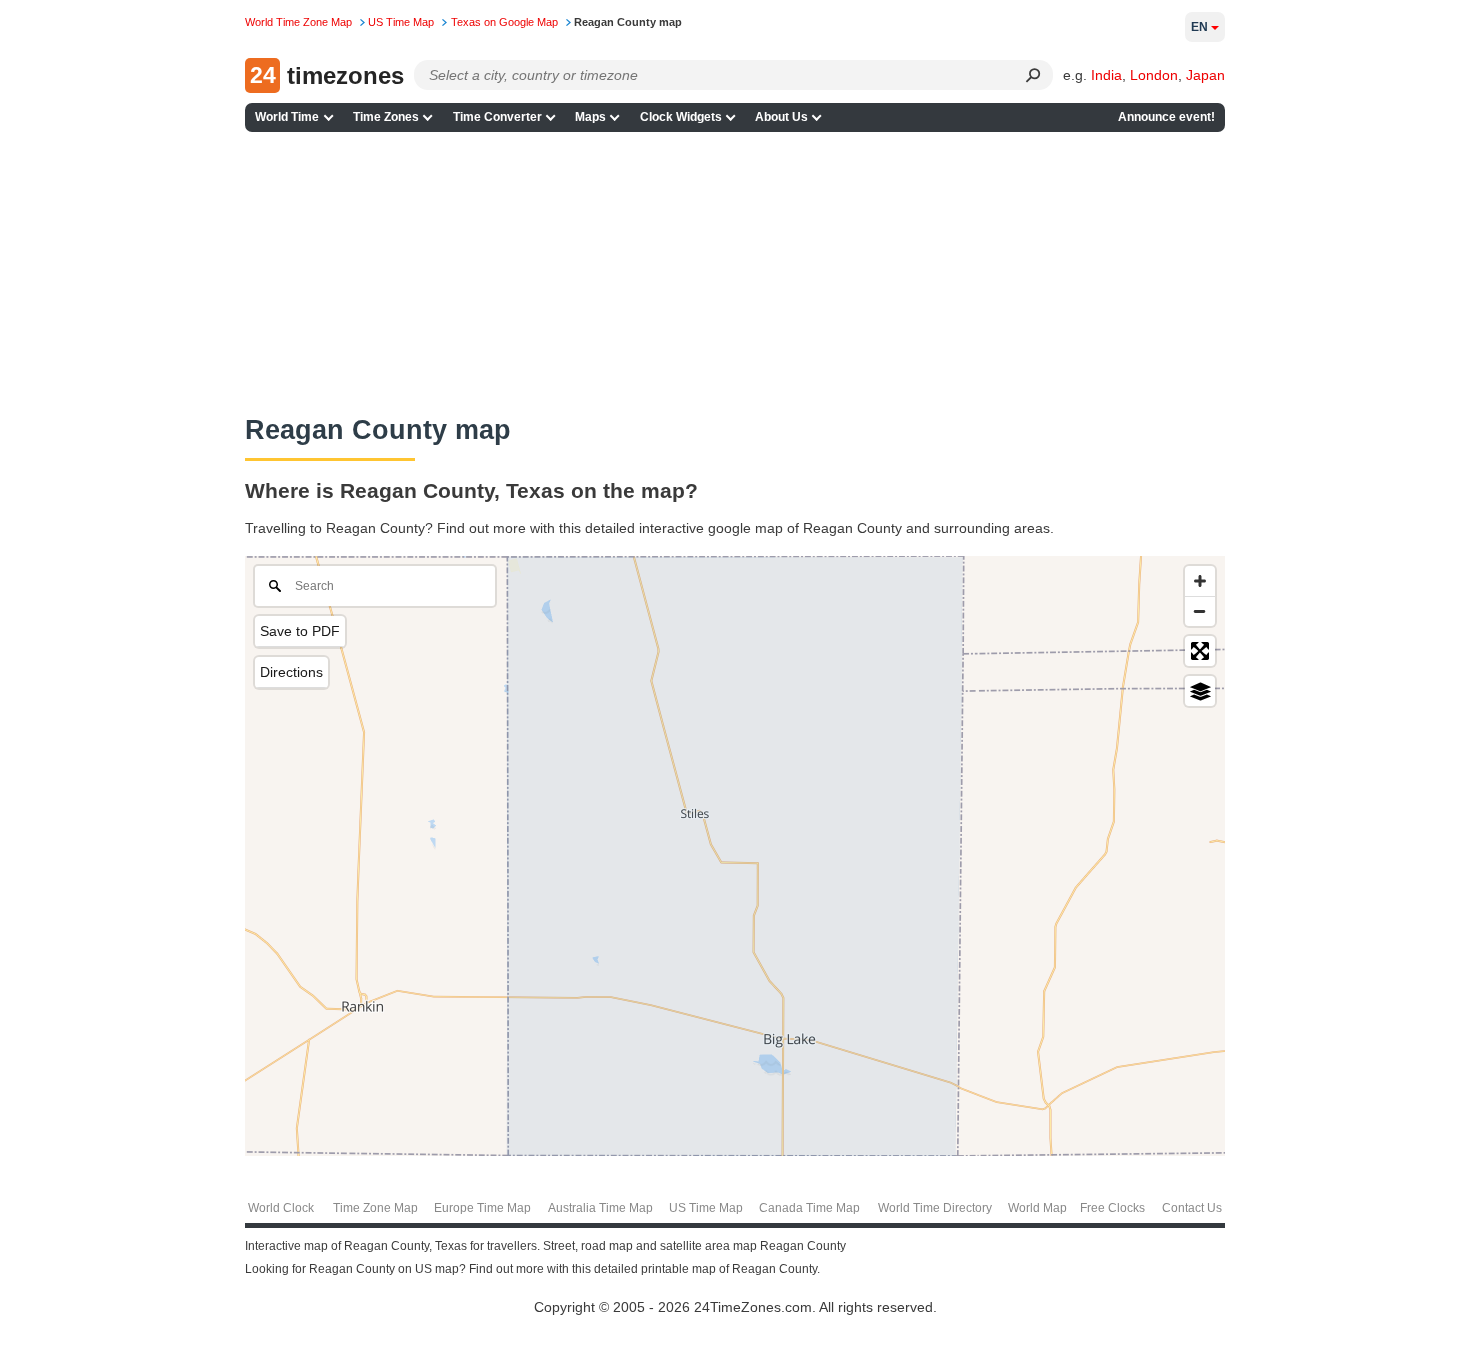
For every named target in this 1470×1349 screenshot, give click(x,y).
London (1154, 75)
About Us (781, 117)
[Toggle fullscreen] (1200, 651)
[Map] (735, 856)
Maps (590, 117)
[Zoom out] (1200, 611)
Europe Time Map (482, 1208)
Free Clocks (1112, 1208)
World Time (287, 117)
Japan (1205, 75)
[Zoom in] (1200, 581)
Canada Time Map (809, 1208)
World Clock (281, 1208)
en (1199, 27)
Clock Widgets (681, 117)
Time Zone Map (375, 1208)
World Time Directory (935, 1208)
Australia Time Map (600, 1208)
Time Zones (386, 117)
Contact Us (1192, 1208)
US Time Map (706, 1208)
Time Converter (497, 117)
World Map (1037, 1208)
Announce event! (1166, 117)
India (1106, 75)
